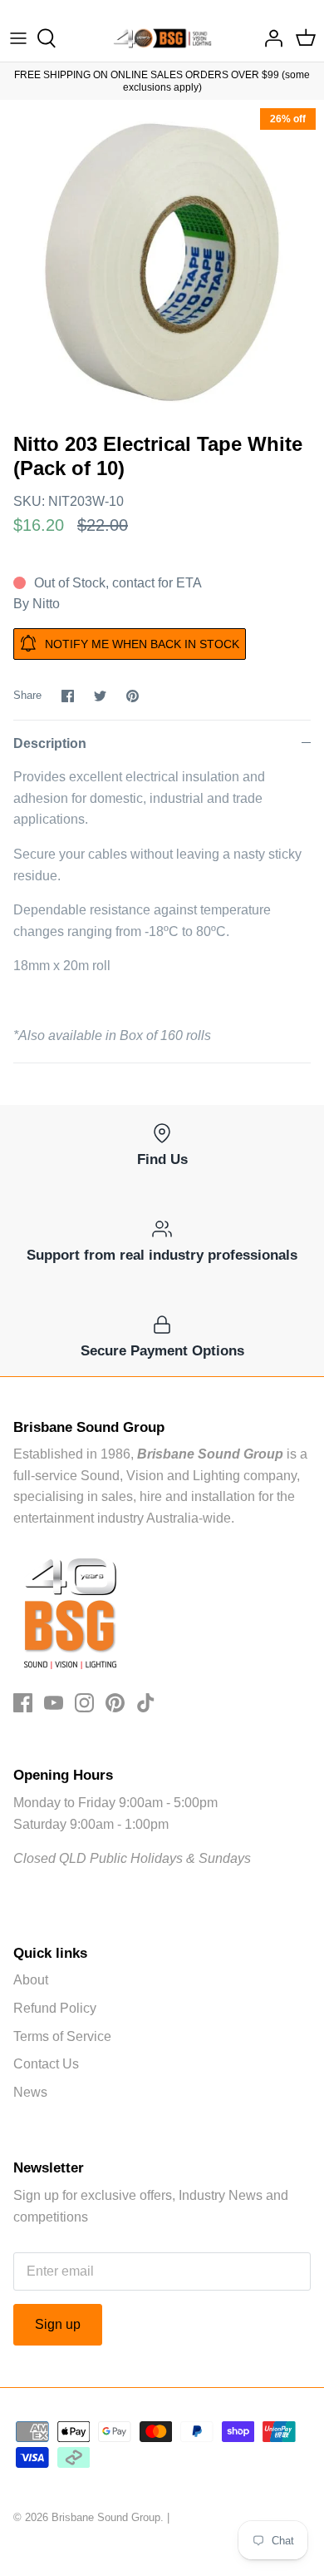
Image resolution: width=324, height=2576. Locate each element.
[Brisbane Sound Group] (162, 38)
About (31, 1980)
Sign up (58, 2324)
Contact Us (46, 2064)
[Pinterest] (115, 1703)
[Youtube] (54, 1703)
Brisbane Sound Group (106, 2517)
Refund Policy (55, 2008)
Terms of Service (62, 2036)
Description (50, 743)
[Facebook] (23, 1703)
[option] (162, 262)
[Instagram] (84, 1703)
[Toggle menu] (18, 38)
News (30, 2092)
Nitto (46, 604)
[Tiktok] (146, 1703)
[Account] (269, 38)
